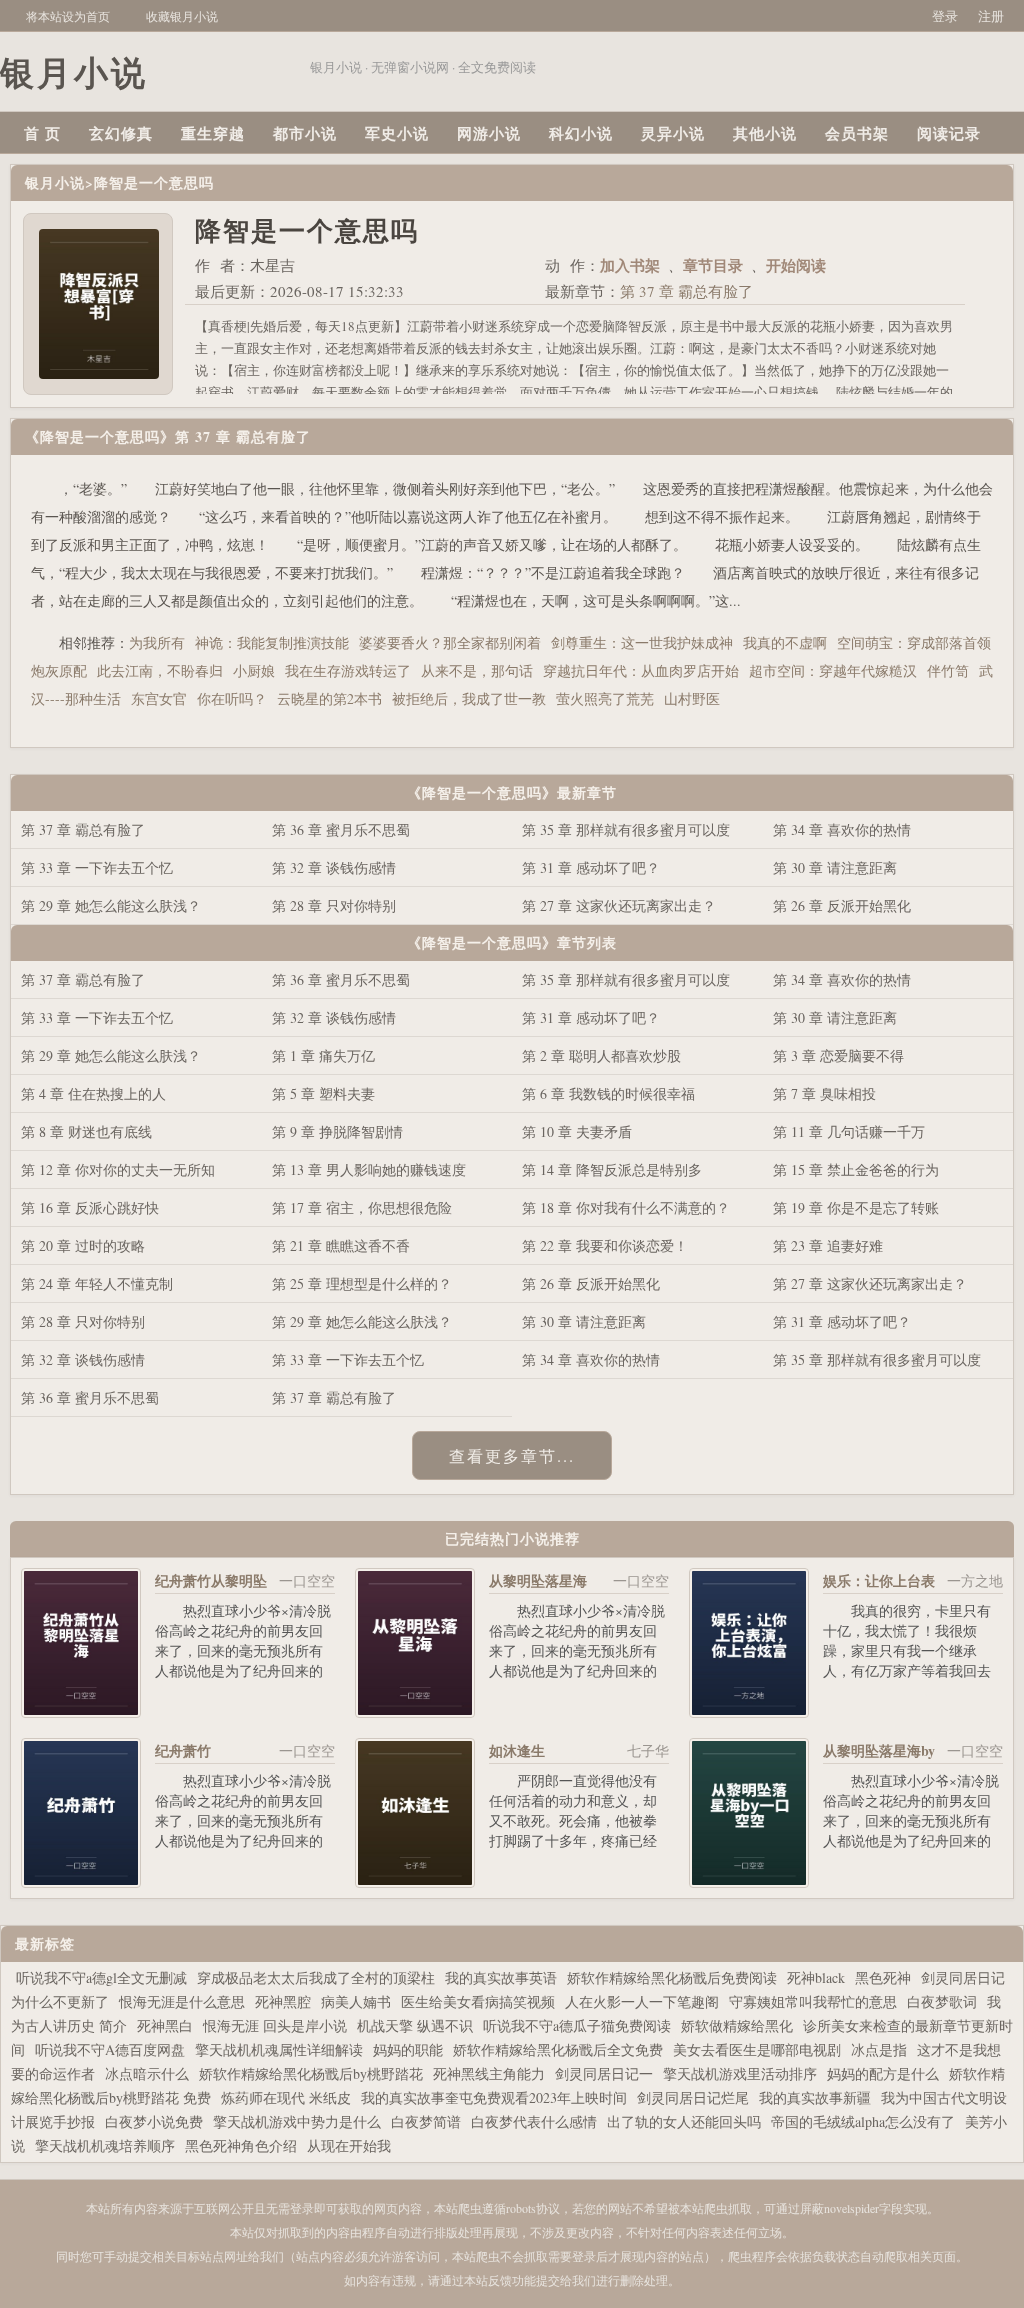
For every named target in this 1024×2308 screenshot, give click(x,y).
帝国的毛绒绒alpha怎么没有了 (863, 2121)
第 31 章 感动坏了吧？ (591, 867)
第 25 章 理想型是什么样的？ (362, 1283)
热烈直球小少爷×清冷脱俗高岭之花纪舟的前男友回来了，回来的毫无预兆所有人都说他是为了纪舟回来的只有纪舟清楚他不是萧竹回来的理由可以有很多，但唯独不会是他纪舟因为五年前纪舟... (243, 1680)
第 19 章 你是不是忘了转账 (856, 1207)
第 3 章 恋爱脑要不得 (838, 1055)
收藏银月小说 (182, 16)
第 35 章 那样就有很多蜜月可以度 (626, 829)
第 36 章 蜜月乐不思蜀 (341, 829)
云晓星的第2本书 (329, 698)
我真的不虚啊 (785, 642)
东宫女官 (159, 698)
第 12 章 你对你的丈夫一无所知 (118, 1169)
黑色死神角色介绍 (241, 2145)
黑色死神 (883, 1977)
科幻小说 (581, 133)
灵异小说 (673, 133)
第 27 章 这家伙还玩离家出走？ (619, 905)
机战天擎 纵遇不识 (415, 2025)
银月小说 (55, 182)
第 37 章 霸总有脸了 (686, 291)
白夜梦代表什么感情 (534, 2121)
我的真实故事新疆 (815, 2097)
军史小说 (397, 133)
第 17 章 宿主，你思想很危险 (362, 1207)
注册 (991, 16)
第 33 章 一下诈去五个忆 (97, 867)
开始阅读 (796, 265)
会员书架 (857, 133)
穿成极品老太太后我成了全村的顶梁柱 (316, 1977)
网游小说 (489, 133)
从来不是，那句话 (477, 670)
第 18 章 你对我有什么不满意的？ (626, 1207)
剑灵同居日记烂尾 (693, 2097)
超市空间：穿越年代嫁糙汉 (833, 670)
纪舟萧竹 (183, 1750)
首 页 (42, 133)
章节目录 (713, 265)
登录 (945, 16)
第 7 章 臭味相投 (824, 1093)
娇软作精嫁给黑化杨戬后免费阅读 (672, 1977)
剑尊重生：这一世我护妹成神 (642, 642)
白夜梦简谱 (426, 2121)
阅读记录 (949, 133)
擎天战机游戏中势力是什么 (297, 2121)
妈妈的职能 (408, 2049)
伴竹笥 (948, 670)
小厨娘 (254, 670)
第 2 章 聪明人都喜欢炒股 (601, 1055)
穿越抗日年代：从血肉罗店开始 (641, 670)
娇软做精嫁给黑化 (737, 2025)
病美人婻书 (356, 2001)
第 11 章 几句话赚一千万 (849, 1131)
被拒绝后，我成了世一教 (469, 698)
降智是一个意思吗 (154, 182)
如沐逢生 (517, 1750)
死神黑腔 (283, 2001)
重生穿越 (213, 133)
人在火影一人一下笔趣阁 (642, 2001)
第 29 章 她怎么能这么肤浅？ (111, 905)
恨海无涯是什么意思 (182, 2001)
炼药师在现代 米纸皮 (286, 2097)
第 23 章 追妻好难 (828, 1245)
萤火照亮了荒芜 (605, 698)
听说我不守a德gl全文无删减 (101, 1977)
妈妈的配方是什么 (883, 2073)
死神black (816, 1977)
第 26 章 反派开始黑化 (842, 905)
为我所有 (157, 642)
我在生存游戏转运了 (348, 670)
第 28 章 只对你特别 (334, 905)
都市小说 (305, 133)
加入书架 (630, 265)
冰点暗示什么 (147, 2073)
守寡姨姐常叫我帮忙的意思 (813, 2001)
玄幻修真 (121, 133)
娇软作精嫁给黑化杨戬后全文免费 (558, 2049)
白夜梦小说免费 (154, 2121)
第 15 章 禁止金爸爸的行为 (856, 1169)
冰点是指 (879, 2049)
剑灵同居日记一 (604, 2073)
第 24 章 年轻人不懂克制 (97, 1283)
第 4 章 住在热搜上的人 (93, 1093)
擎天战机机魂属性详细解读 (279, 2049)
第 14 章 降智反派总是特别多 (612, 1169)
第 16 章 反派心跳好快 (90, 1207)
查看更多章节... (512, 1455)
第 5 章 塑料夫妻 (323, 1093)
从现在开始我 (349, 2145)
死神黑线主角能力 (489, 2073)
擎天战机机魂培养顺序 (105, 2145)
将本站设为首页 (68, 16)
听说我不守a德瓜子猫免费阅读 (577, 2025)
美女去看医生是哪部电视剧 (757, 2049)
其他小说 (765, 133)
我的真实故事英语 (501, 1977)
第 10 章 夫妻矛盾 (577, 1131)
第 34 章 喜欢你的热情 (842, 829)
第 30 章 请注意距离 (835, 867)
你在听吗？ (232, 698)
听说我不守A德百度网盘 (110, 2049)
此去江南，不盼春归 (160, 670)
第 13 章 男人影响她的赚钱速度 (369, 1169)
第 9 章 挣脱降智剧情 (337, 1131)
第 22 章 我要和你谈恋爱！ (605, 1245)
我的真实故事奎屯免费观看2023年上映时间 (494, 2097)
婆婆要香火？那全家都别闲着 (450, 642)
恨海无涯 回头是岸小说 (275, 2025)
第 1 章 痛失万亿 (323, 1055)
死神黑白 (165, 2025)
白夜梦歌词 (942, 2001)
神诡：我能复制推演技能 (272, 642)
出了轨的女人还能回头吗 (684, 2121)
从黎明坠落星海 (538, 1580)
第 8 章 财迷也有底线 (86, 1131)
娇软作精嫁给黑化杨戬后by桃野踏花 (311, 2073)
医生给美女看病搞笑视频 (478, 2001)
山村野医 (692, 698)
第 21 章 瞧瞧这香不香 (341, 1245)
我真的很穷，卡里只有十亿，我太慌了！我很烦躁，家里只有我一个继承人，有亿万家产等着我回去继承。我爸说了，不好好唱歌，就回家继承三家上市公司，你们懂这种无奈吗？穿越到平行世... (907, 1680)
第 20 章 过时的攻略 (83, 1245)
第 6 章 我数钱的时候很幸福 (608, 1093)
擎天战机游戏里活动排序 (740, 2073)
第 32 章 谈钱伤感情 (334, 867)
